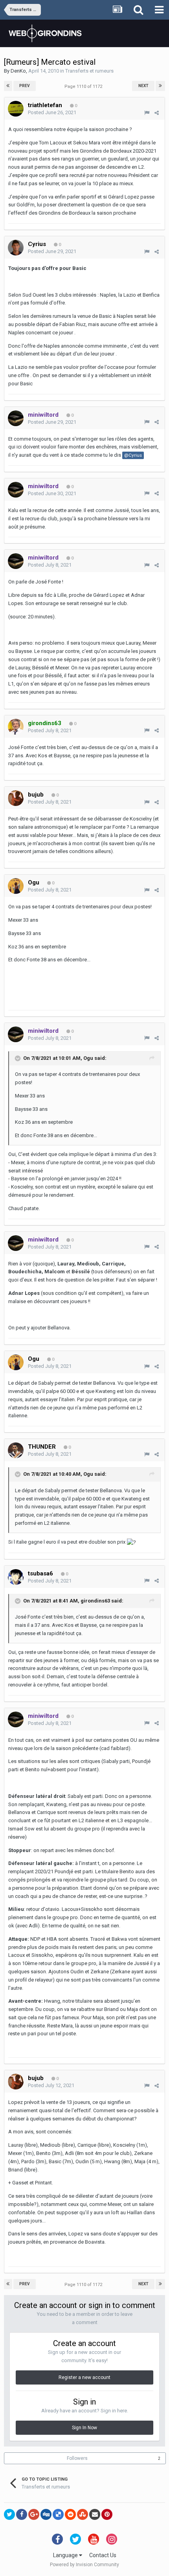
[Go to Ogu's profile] (16, 886)
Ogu (88, 1058)
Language (66, 2555)
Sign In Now (84, 2428)
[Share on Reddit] (70, 2514)
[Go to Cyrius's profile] (16, 248)
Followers (77, 2458)
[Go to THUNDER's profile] (16, 1450)
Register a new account (84, 2377)
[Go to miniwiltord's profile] (16, 418)
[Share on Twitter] (9, 2514)
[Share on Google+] (34, 2514)
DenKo (18, 71)
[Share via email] (95, 2514)
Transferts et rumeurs (89, 71)
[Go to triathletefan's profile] (16, 109)
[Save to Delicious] (58, 2514)
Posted (52, 112)
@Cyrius (133, 455)
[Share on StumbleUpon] (83, 2514)
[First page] (8, 86)
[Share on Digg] (46, 2514)
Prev (25, 86)
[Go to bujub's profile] (16, 798)
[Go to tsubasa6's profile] (16, 1577)
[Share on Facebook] (22, 2514)
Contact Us (103, 2555)
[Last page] (160, 86)
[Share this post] (157, 113)
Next (143, 86)
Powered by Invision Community (84, 2565)
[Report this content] (147, 113)
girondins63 (95, 1601)
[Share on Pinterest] (107, 2514)
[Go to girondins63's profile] (16, 727)
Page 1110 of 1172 (84, 87)
